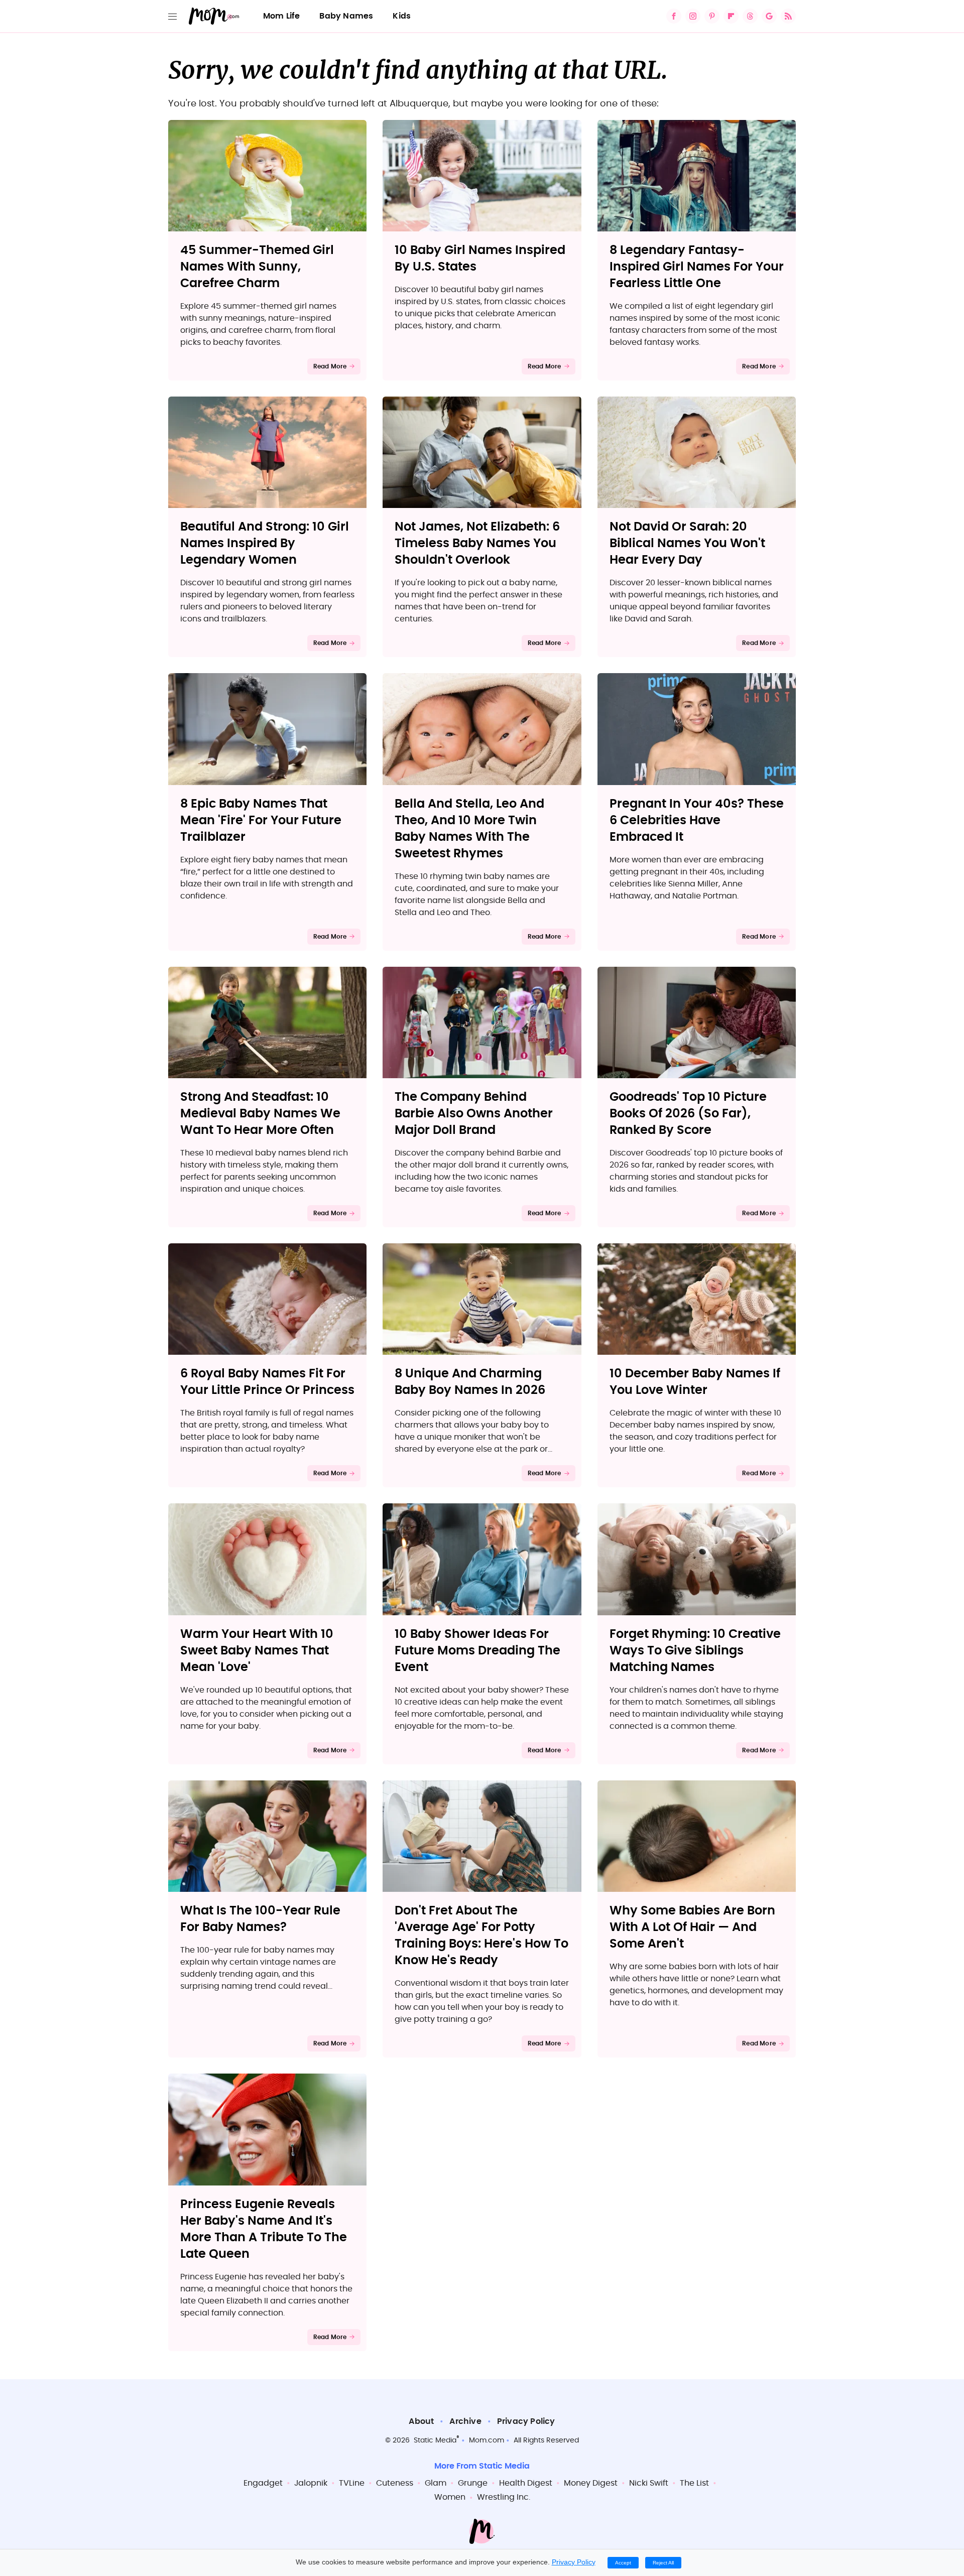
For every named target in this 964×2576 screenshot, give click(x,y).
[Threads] (750, 16)
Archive (465, 2421)
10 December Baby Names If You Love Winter (695, 1382)
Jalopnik (311, 2483)
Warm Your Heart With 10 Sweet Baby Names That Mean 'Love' (257, 1651)
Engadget (263, 2483)
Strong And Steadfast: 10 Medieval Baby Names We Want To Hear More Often (260, 1114)
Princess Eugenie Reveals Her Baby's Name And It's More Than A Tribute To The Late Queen (264, 2229)
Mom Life (282, 16)
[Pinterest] (712, 16)
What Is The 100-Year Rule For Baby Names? (260, 1919)
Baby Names (346, 16)
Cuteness (395, 2483)
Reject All (663, 2563)
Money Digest (591, 2483)
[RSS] (788, 16)
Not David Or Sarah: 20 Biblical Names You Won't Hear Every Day (687, 544)
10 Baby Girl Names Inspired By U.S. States (480, 259)
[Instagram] (693, 16)
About (421, 2421)
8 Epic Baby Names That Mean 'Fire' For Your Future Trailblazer (261, 821)
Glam (436, 2483)
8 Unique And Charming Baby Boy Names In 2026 (470, 1382)
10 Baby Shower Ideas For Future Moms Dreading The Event (477, 1651)
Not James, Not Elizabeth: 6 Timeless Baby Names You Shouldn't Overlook (477, 544)
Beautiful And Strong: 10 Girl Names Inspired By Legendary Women (265, 544)
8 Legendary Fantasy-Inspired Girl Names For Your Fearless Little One (697, 267)
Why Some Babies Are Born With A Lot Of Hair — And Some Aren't (692, 1927)
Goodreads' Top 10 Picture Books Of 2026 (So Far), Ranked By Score (688, 1114)
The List (694, 2483)
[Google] (769, 16)
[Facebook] (674, 16)
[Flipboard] (731, 16)
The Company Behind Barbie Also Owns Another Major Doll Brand (474, 1114)
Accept (623, 2563)
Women (450, 2497)
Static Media (435, 2440)
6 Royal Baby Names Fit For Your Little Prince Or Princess (267, 1382)
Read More (330, 366)
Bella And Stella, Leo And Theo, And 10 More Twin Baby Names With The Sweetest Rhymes (469, 829)
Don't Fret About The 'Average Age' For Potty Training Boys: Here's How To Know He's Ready (481, 1936)
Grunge (473, 2483)
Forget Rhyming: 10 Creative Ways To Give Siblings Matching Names (695, 1651)
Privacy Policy (526, 2421)
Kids (402, 16)
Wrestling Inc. (504, 2497)
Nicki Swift (649, 2483)
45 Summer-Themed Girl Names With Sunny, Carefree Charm (257, 267)
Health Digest (526, 2483)
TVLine (352, 2483)
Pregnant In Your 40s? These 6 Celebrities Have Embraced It (697, 821)
